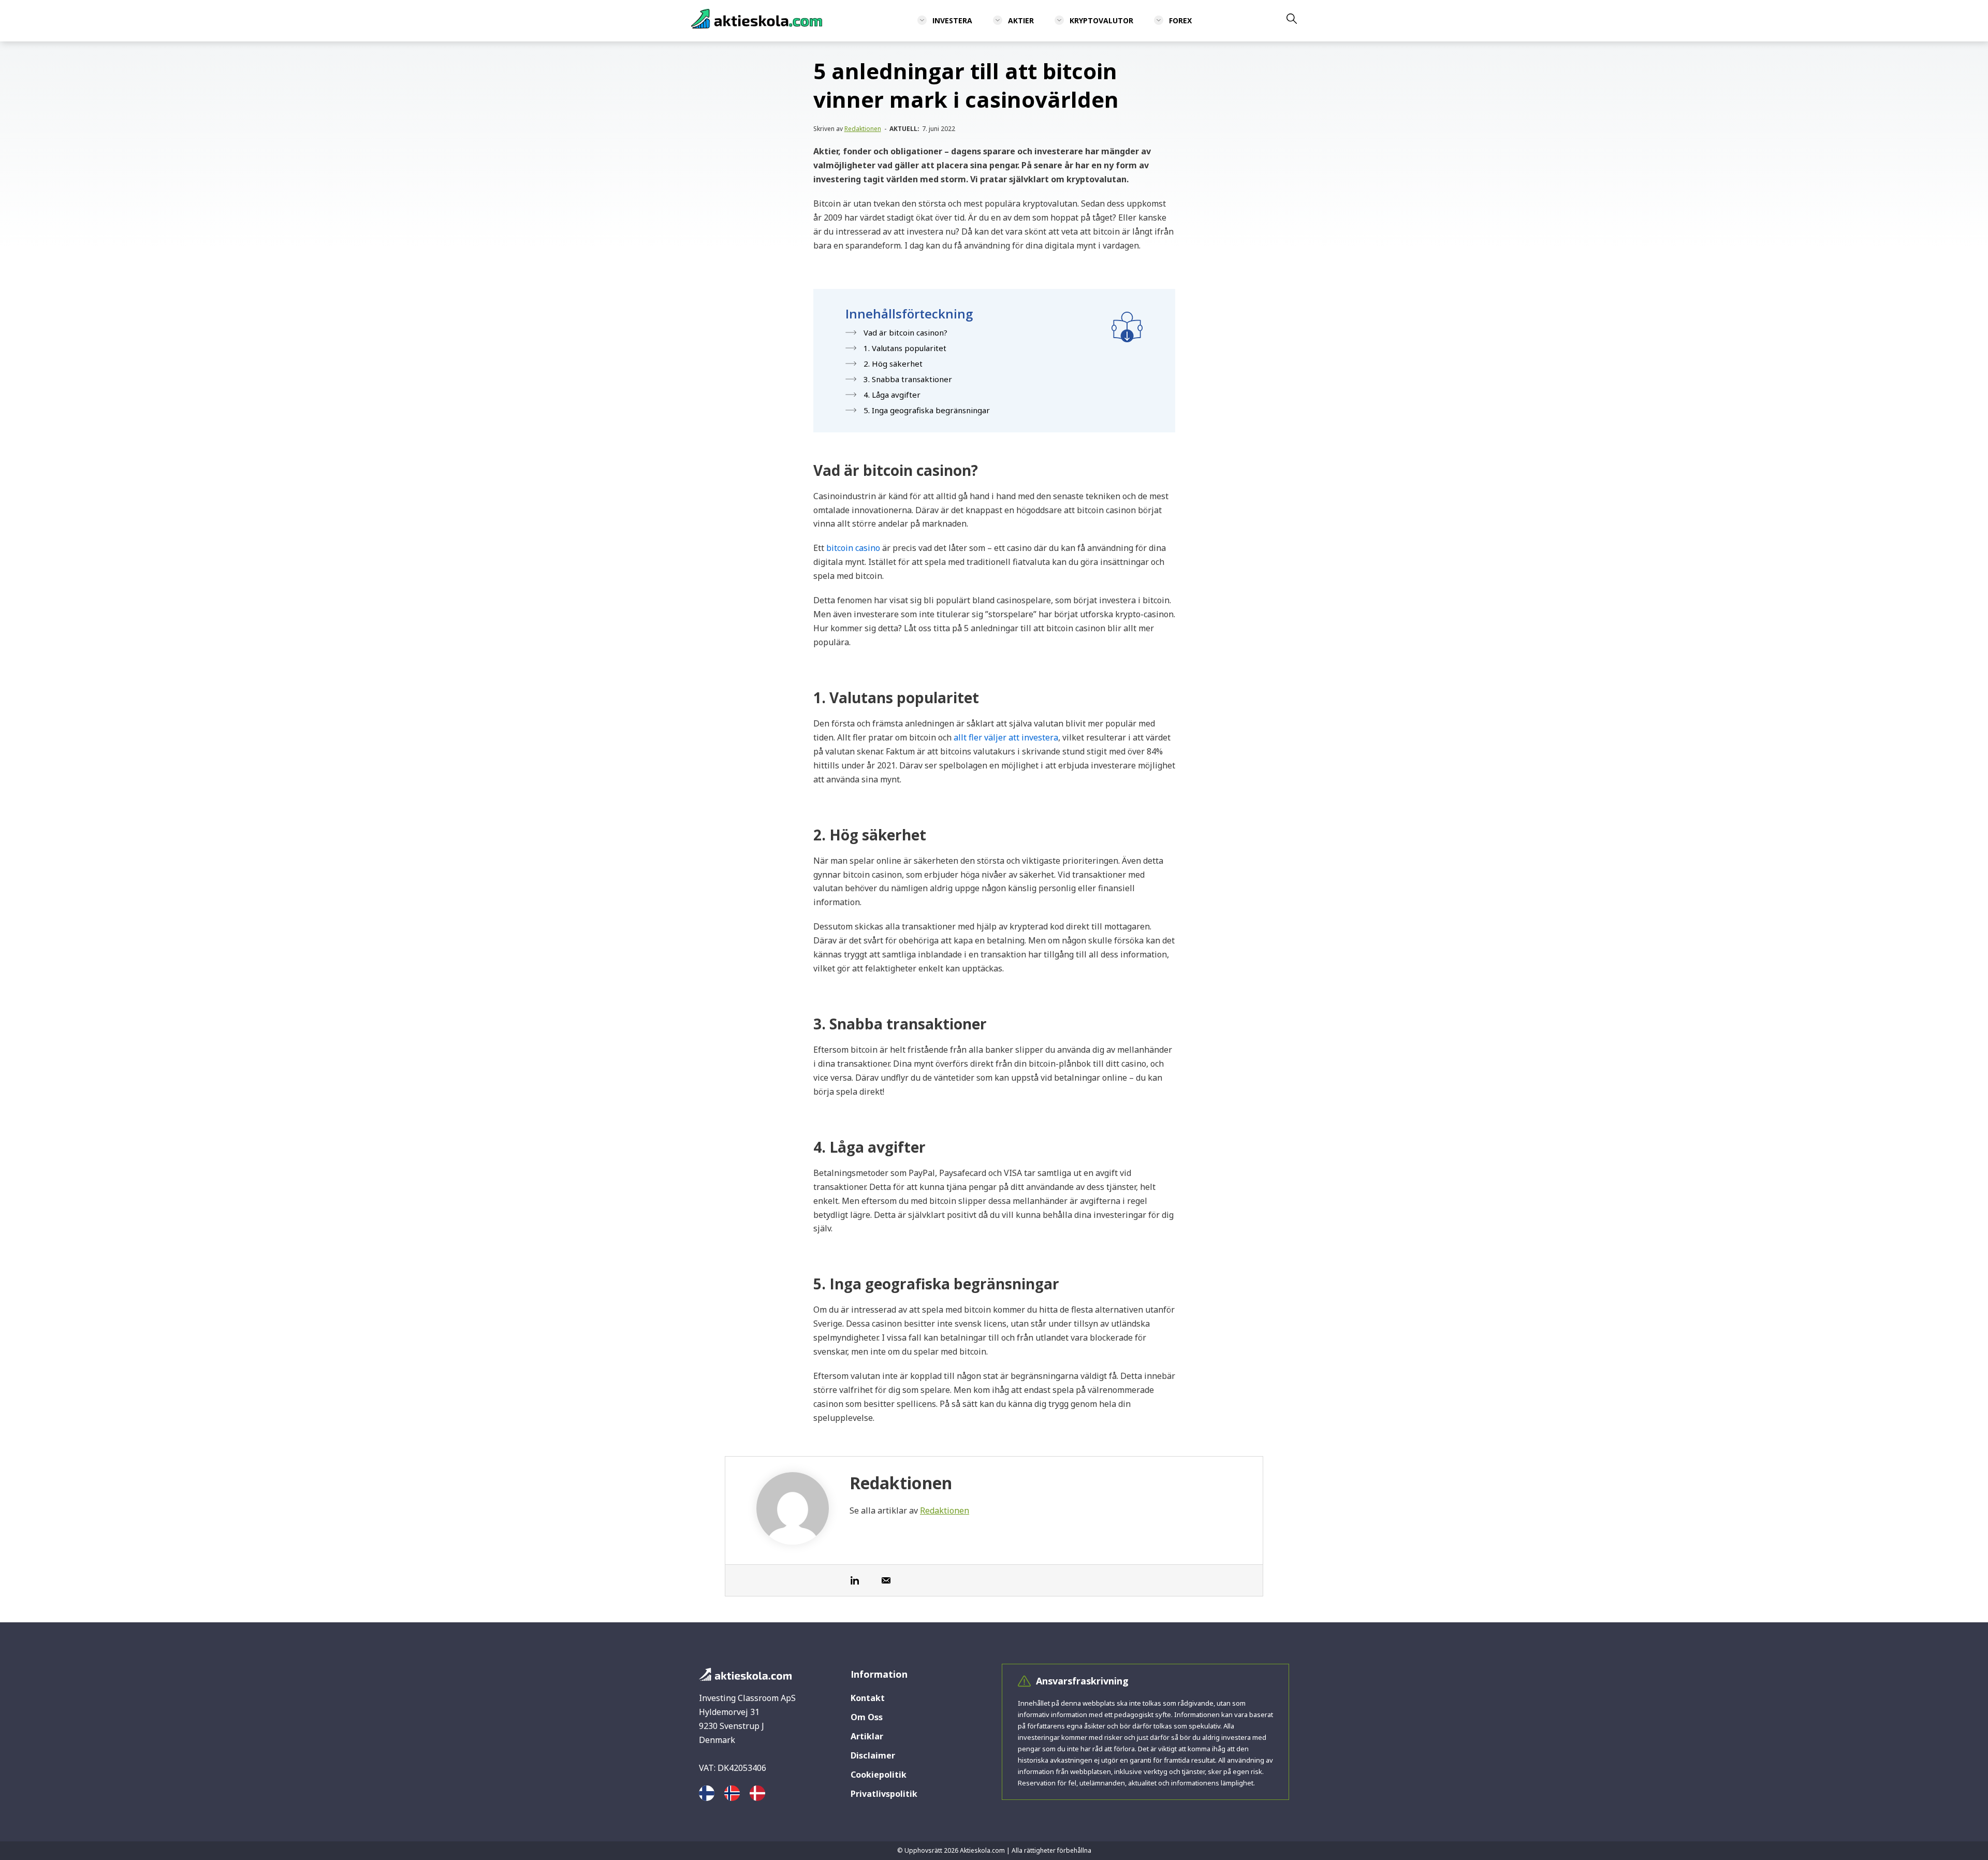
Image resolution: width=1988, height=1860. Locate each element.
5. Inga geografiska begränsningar (927, 410)
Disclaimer (873, 1755)
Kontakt (868, 1698)
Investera (952, 20)
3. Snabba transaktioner (908, 379)
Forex (1180, 20)
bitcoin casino (853, 548)
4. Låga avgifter (892, 395)
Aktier (1021, 20)
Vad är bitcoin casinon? (905, 332)
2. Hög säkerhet (893, 364)
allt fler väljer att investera (1006, 737)
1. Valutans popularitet (905, 348)
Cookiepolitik (879, 1775)
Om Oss (867, 1717)
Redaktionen (863, 129)
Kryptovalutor (1101, 20)
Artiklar (867, 1736)
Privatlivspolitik (884, 1794)
